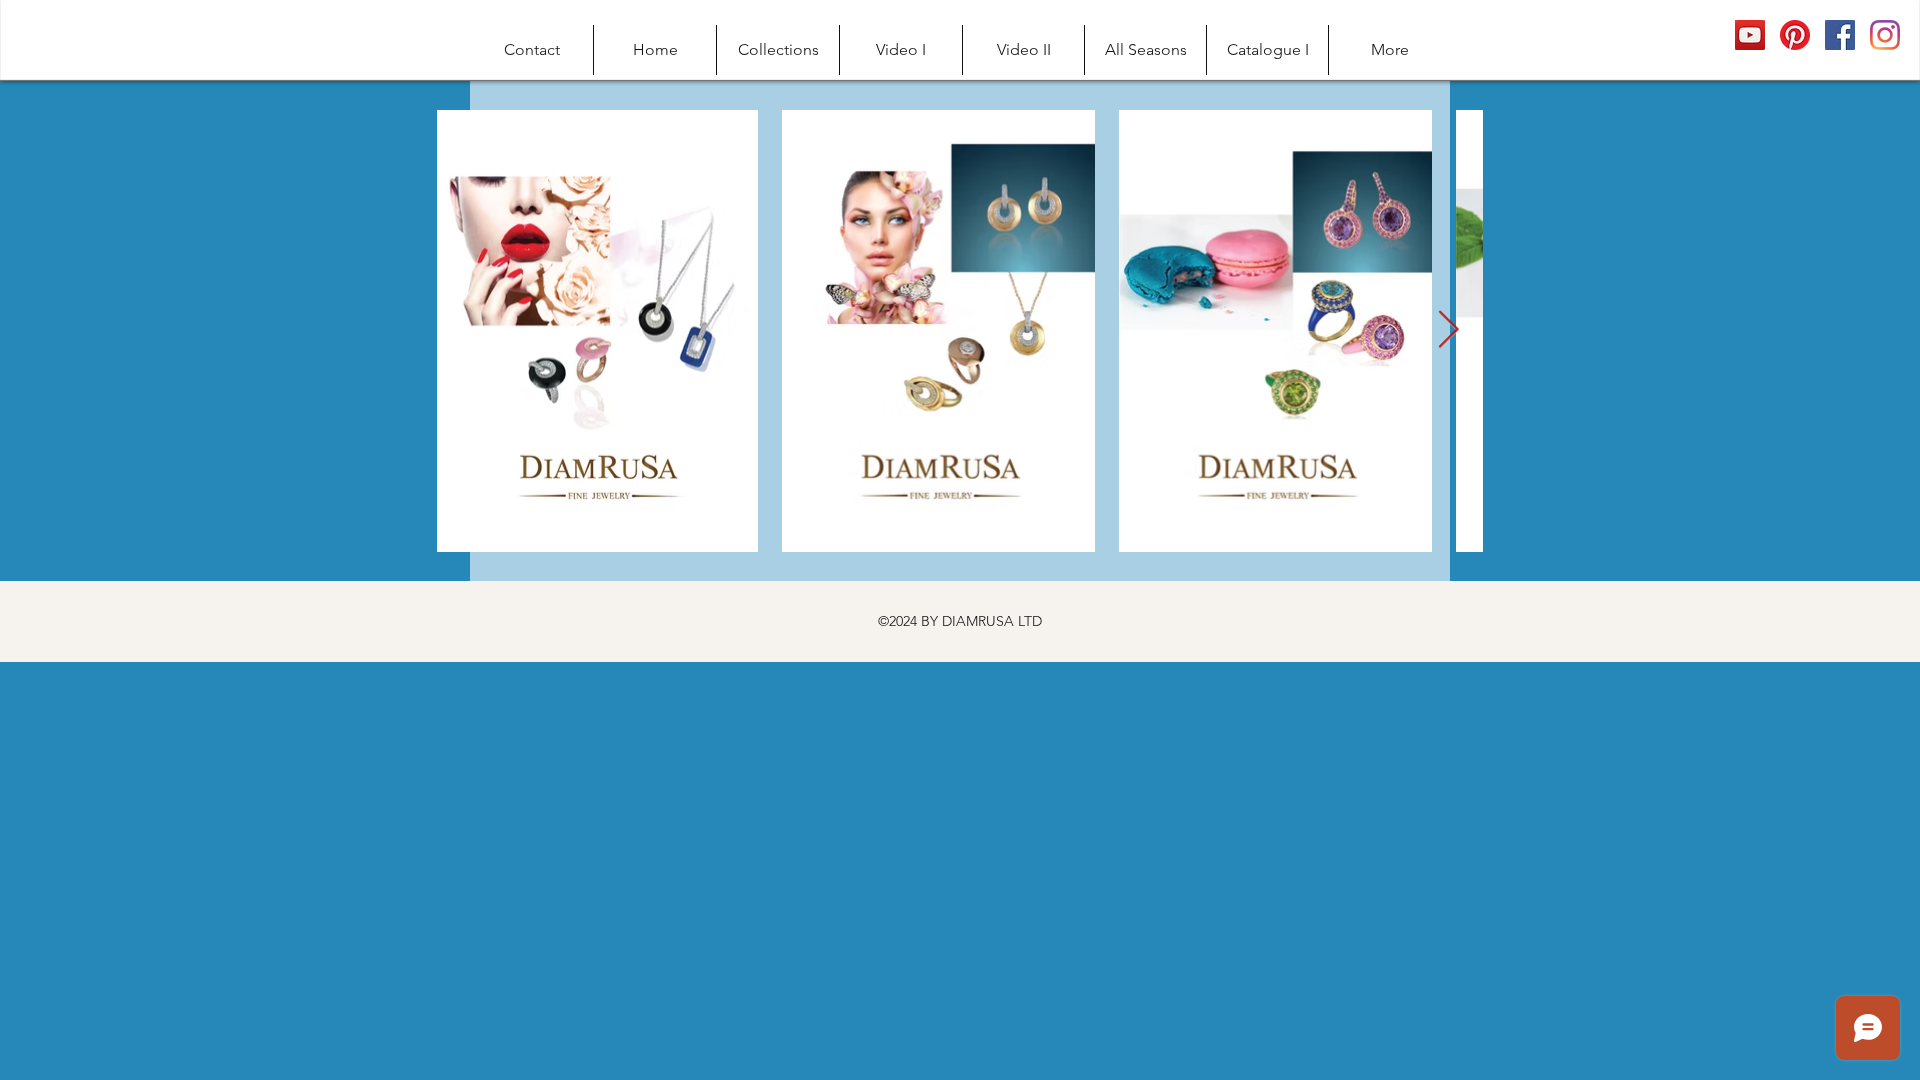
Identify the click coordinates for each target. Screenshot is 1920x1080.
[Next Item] (1448, 331)
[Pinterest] (1795, 35)
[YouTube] (1750, 35)
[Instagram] (1885, 35)
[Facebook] (1840, 35)
